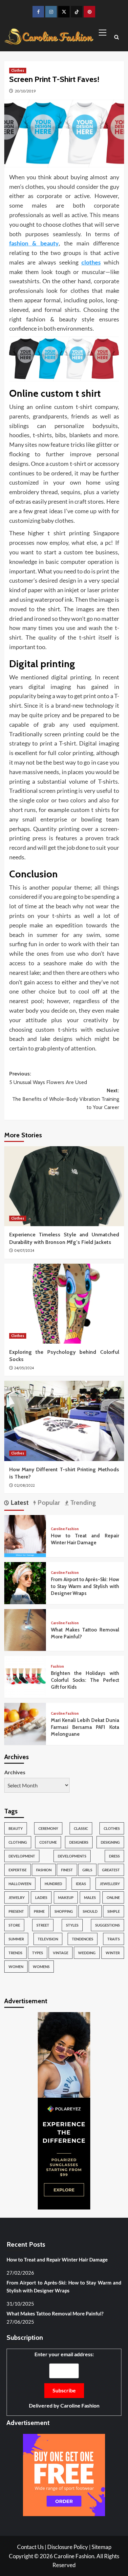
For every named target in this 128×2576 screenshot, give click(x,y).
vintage (61, 1953)
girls (87, 1870)
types (38, 1953)
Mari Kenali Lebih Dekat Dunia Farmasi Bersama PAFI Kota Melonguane (85, 1727)
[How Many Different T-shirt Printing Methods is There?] (64, 1421)
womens (41, 1967)
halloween (20, 1884)
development (22, 1856)
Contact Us (30, 2547)
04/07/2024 (24, 1250)
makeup (66, 1897)
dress (114, 1856)
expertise (18, 1870)
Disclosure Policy (68, 2547)
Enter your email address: (64, 2380)
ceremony (48, 1828)
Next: (66, 1099)
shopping (64, 1911)
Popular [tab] (48, 1503)
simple (114, 1911)
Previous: (48, 1078)
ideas (81, 1884)
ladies (41, 1897)
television (48, 1939)
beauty (16, 1828)
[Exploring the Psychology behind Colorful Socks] (64, 1304)
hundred (53, 1884)
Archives (15, 1772)
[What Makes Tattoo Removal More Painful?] (25, 1629)
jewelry (17, 1897)
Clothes (18, 70)
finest (67, 1870)
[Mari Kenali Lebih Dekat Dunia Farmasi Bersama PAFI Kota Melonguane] (25, 1723)
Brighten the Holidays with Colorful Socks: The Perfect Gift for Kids (85, 1680)
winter (113, 1953)
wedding (87, 1953)
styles (72, 1925)
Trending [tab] (82, 1503)
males (90, 1897)
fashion (44, 1870)
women (16, 1967)
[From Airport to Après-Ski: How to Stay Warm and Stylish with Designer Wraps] (25, 1582)
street (43, 1925)
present (16, 1911)
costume (48, 1842)
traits (114, 1939)
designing (110, 1842)
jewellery (110, 1884)
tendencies (83, 1939)
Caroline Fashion (65, 1529)
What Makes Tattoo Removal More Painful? (55, 2313)
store (14, 1925)
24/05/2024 (24, 1368)
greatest (111, 1870)
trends (15, 1953)
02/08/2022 (24, 1485)
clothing (18, 1842)
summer (16, 1939)
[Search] (117, 38)
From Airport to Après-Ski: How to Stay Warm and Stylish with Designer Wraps (85, 1586)
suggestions (107, 1925)
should (90, 1911)
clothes (112, 1828)
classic (81, 1828)
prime (39, 1911)
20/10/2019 (25, 91)
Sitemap (101, 2547)
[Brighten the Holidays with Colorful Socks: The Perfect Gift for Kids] (25, 1676)
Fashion (57, 1667)
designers (79, 1842)
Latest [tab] (19, 1503)
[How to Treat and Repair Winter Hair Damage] (25, 1535)
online (113, 1897)
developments (72, 1856)
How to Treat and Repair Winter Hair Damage (57, 2260)
